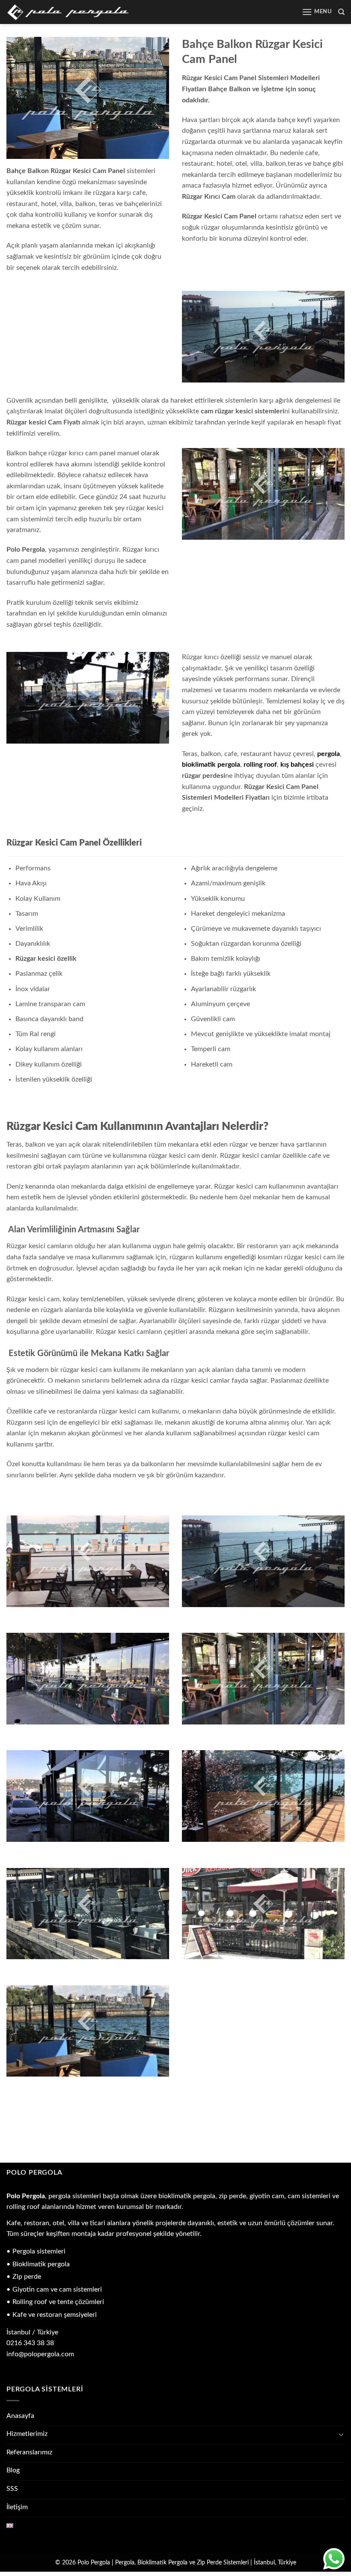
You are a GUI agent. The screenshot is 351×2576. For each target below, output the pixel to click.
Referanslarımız (29, 2452)
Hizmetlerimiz (27, 2434)
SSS (12, 2489)
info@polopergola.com (40, 2354)
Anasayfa (20, 2416)
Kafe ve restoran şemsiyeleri (55, 2315)
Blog (13, 2470)
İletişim (17, 2507)
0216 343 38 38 (30, 2343)
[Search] (341, 12)
